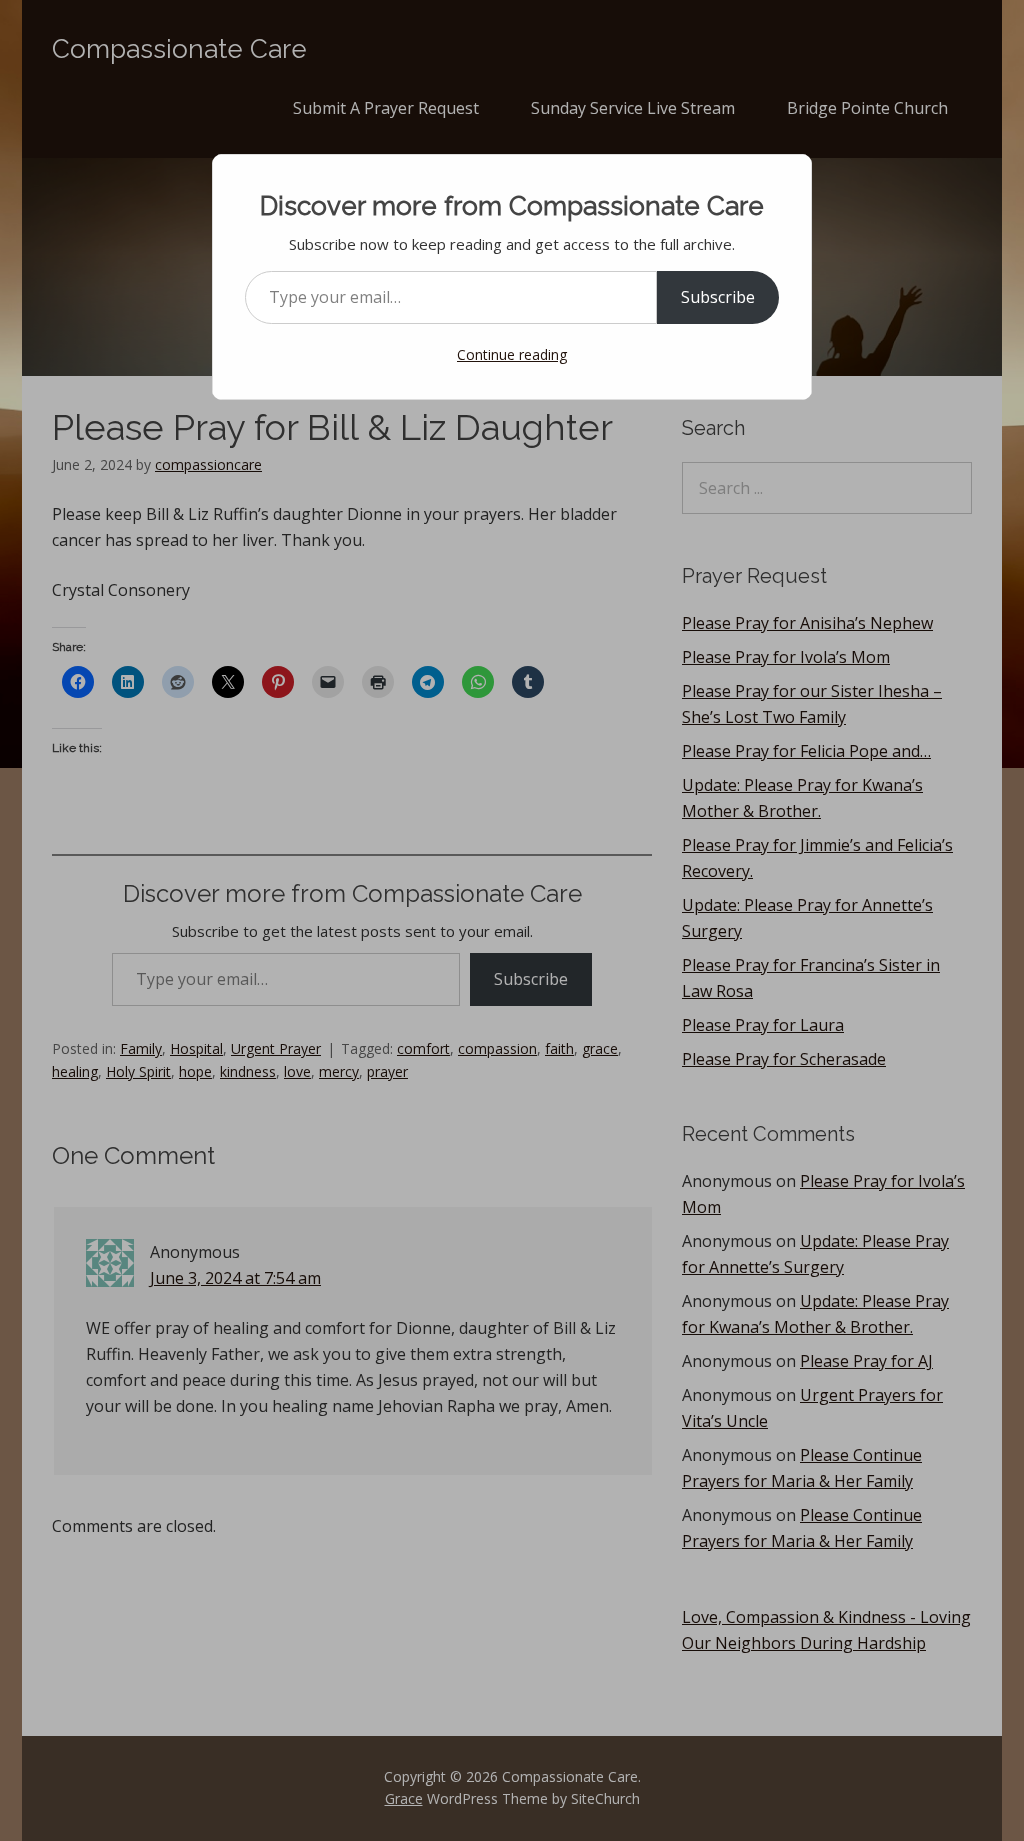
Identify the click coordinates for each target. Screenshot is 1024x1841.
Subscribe (718, 297)
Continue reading (512, 354)
